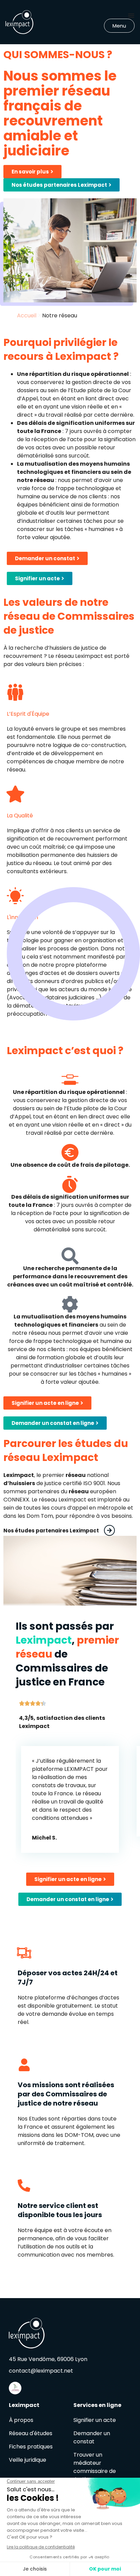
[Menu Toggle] (131, 15)
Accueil (27, 315)
